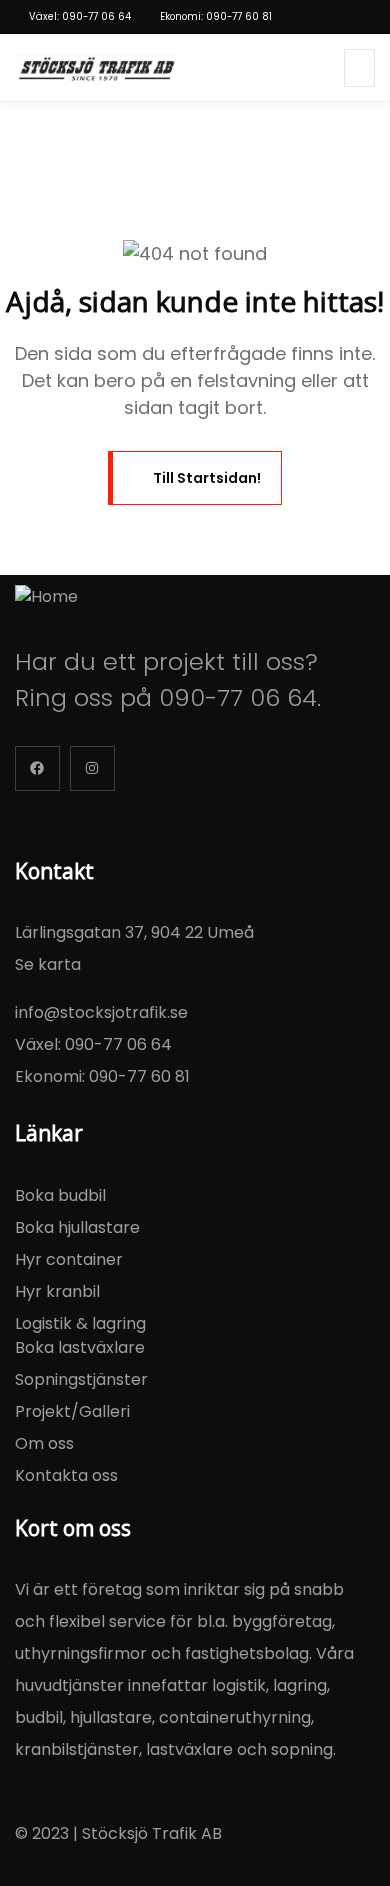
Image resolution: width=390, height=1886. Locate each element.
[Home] (46, 597)
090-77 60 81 (139, 1076)
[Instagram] (92, 768)
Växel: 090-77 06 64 (80, 16)
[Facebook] (37, 768)
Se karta (48, 964)
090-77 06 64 (238, 697)
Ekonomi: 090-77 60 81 (216, 16)
